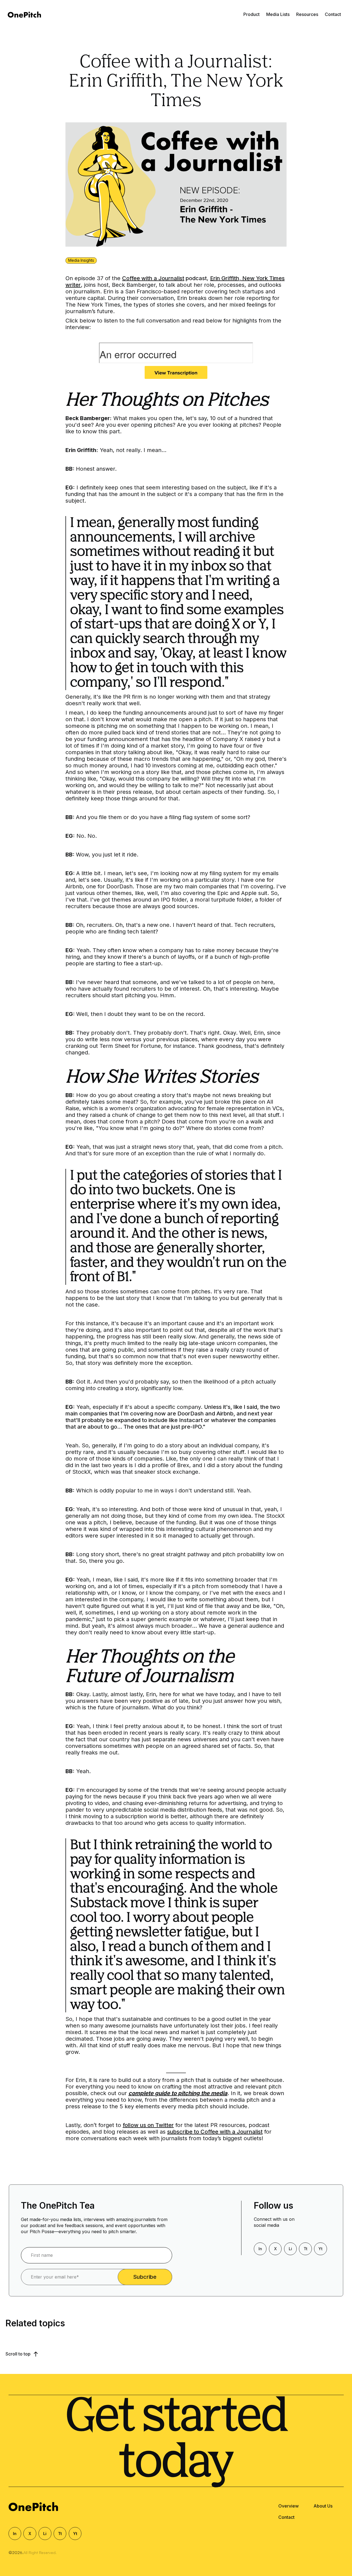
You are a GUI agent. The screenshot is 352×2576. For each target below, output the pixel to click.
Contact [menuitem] (333, 14)
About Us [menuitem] (323, 2506)
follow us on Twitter (148, 2125)
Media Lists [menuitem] (278, 14)
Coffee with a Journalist (153, 278)
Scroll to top (19, 2354)
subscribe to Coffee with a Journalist (215, 2132)
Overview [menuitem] (288, 2506)
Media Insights (81, 260)
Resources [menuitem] (307, 14)
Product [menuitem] (251, 14)
